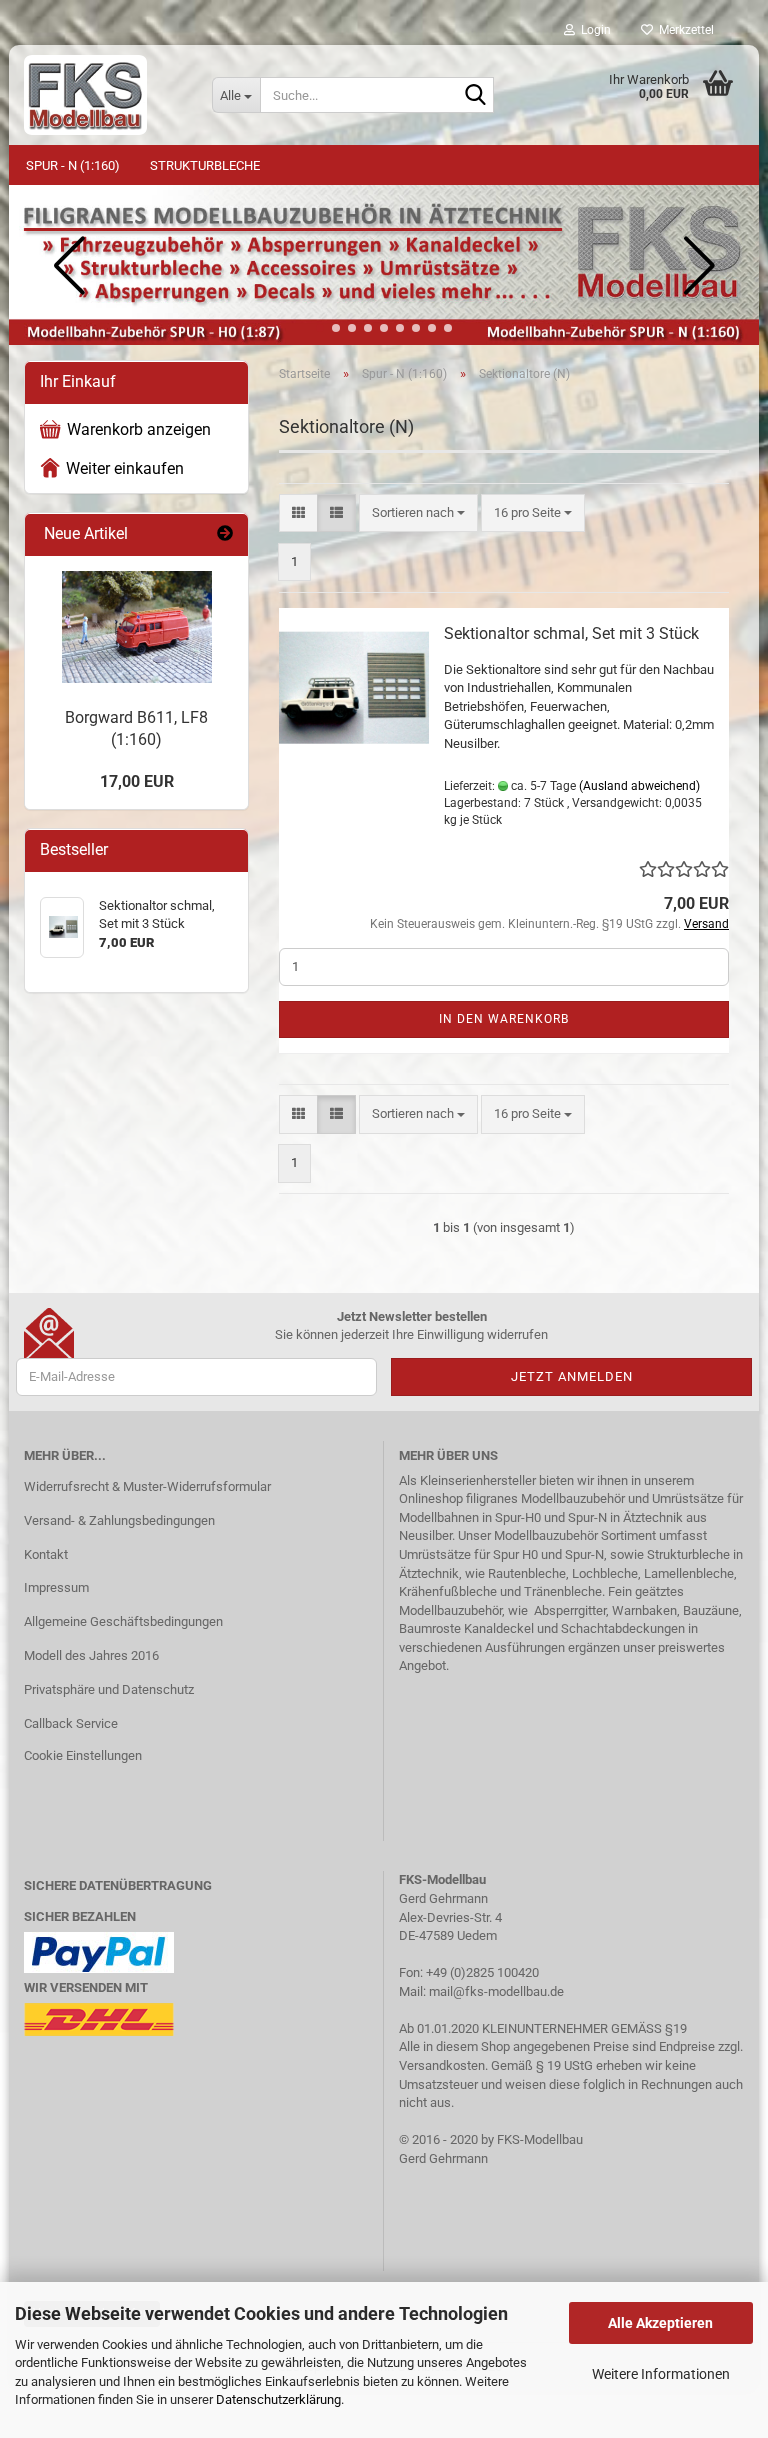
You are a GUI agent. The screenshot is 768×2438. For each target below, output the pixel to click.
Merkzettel (683, 30)
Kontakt (46, 1554)
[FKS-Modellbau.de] (103, 95)
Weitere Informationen (661, 2374)
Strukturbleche (205, 165)
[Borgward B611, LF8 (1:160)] (137, 627)
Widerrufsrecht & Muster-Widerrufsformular (147, 1486)
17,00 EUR (137, 781)
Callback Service (71, 1723)
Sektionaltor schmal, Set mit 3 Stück (571, 633)
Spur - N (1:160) (73, 165)
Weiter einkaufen (125, 468)
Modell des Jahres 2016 (91, 1655)
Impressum (56, 1587)
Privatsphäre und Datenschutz (109, 1689)
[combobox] (418, 513)
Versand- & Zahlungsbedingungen (119, 1520)
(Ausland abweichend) (639, 786)
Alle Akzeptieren (660, 2323)
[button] (320, 328)
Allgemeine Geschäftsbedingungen (123, 1621)
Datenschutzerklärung (278, 2399)
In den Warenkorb (504, 1019)
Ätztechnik (653, 1517)
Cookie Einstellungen (83, 1755)
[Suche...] (475, 96)
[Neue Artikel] (225, 534)
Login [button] (593, 30)
